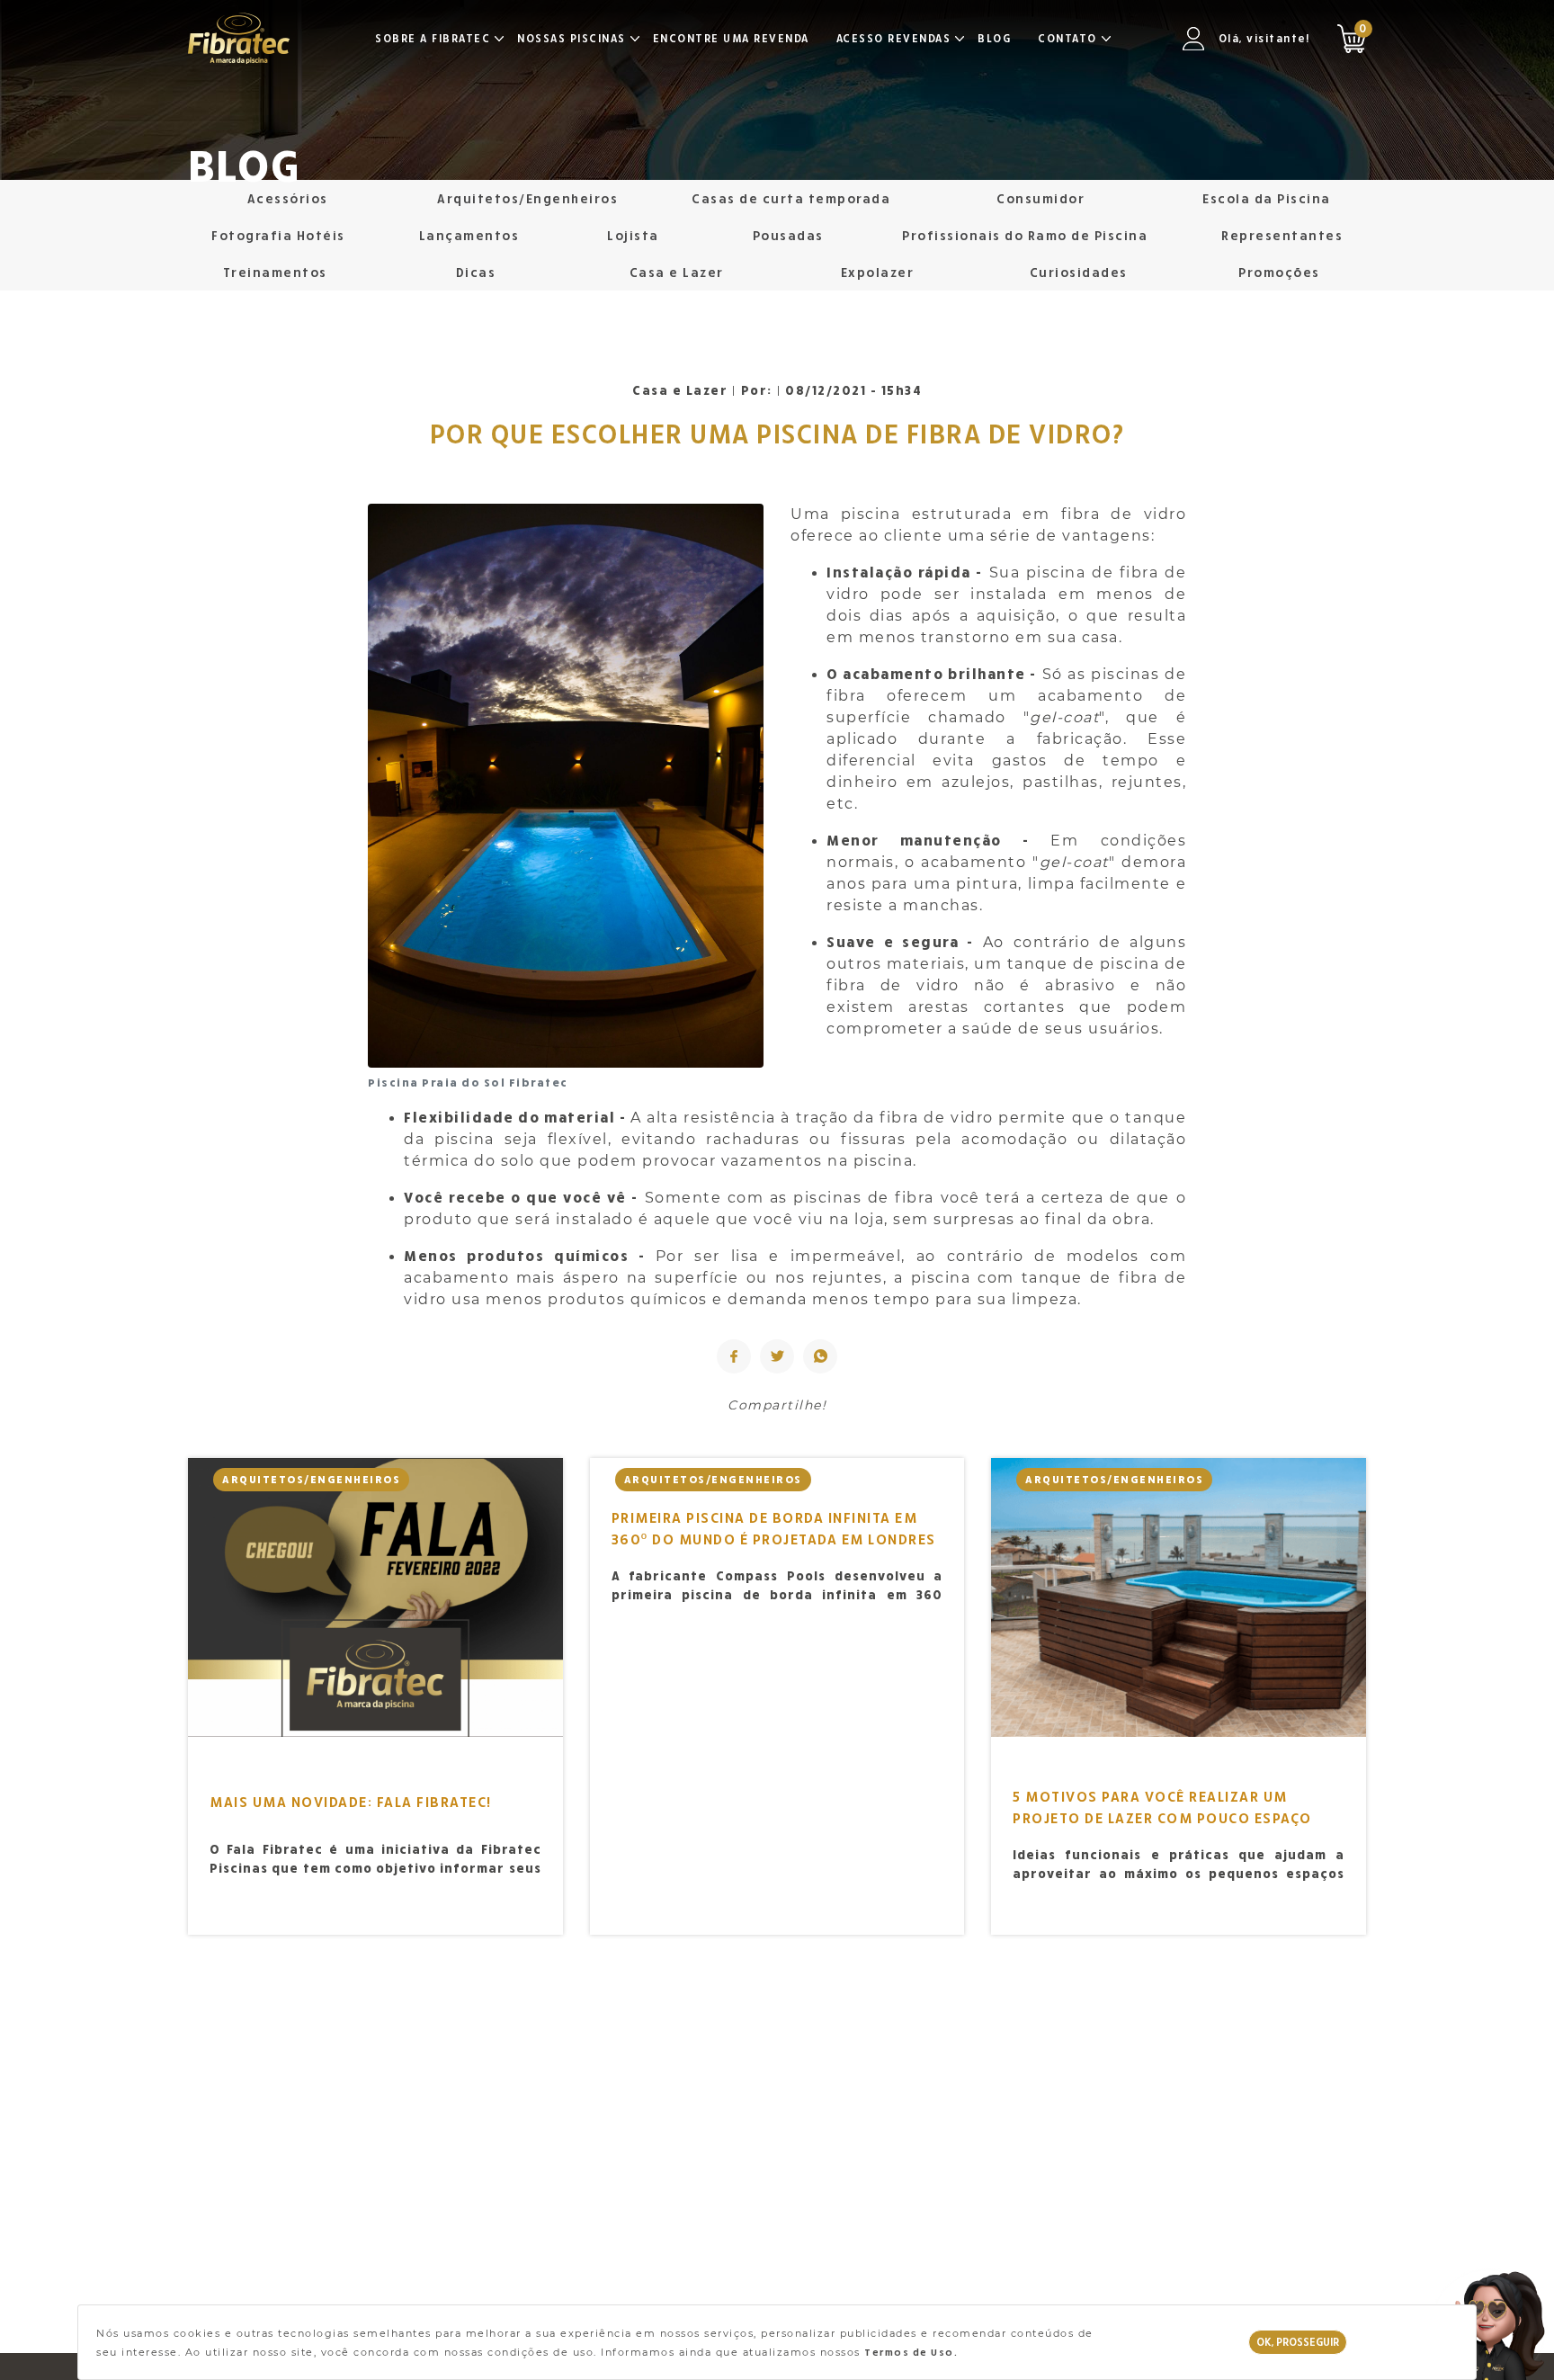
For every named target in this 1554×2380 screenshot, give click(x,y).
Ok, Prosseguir (1298, 2342)
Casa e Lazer (677, 272)
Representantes (1282, 235)
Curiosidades (1079, 272)
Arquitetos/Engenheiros (527, 198)
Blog (994, 38)
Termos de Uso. (911, 2352)
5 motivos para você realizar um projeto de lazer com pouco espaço (1162, 1807)
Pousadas (788, 235)
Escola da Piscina (1267, 198)
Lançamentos (469, 235)
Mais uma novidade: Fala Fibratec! (351, 1802)
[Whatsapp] (820, 1356)
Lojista (633, 235)
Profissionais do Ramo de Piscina (1025, 235)
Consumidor (1040, 198)
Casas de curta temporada (791, 198)
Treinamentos (275, 272)
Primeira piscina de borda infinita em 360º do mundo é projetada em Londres (774, 1528)
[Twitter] (777, 1356)
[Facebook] (734, 1356)
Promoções (1279, 272)
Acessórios (288, 198)
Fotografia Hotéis (278, 235)
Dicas (476, 272)
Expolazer (878, 272)
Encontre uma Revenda (731, 38)
